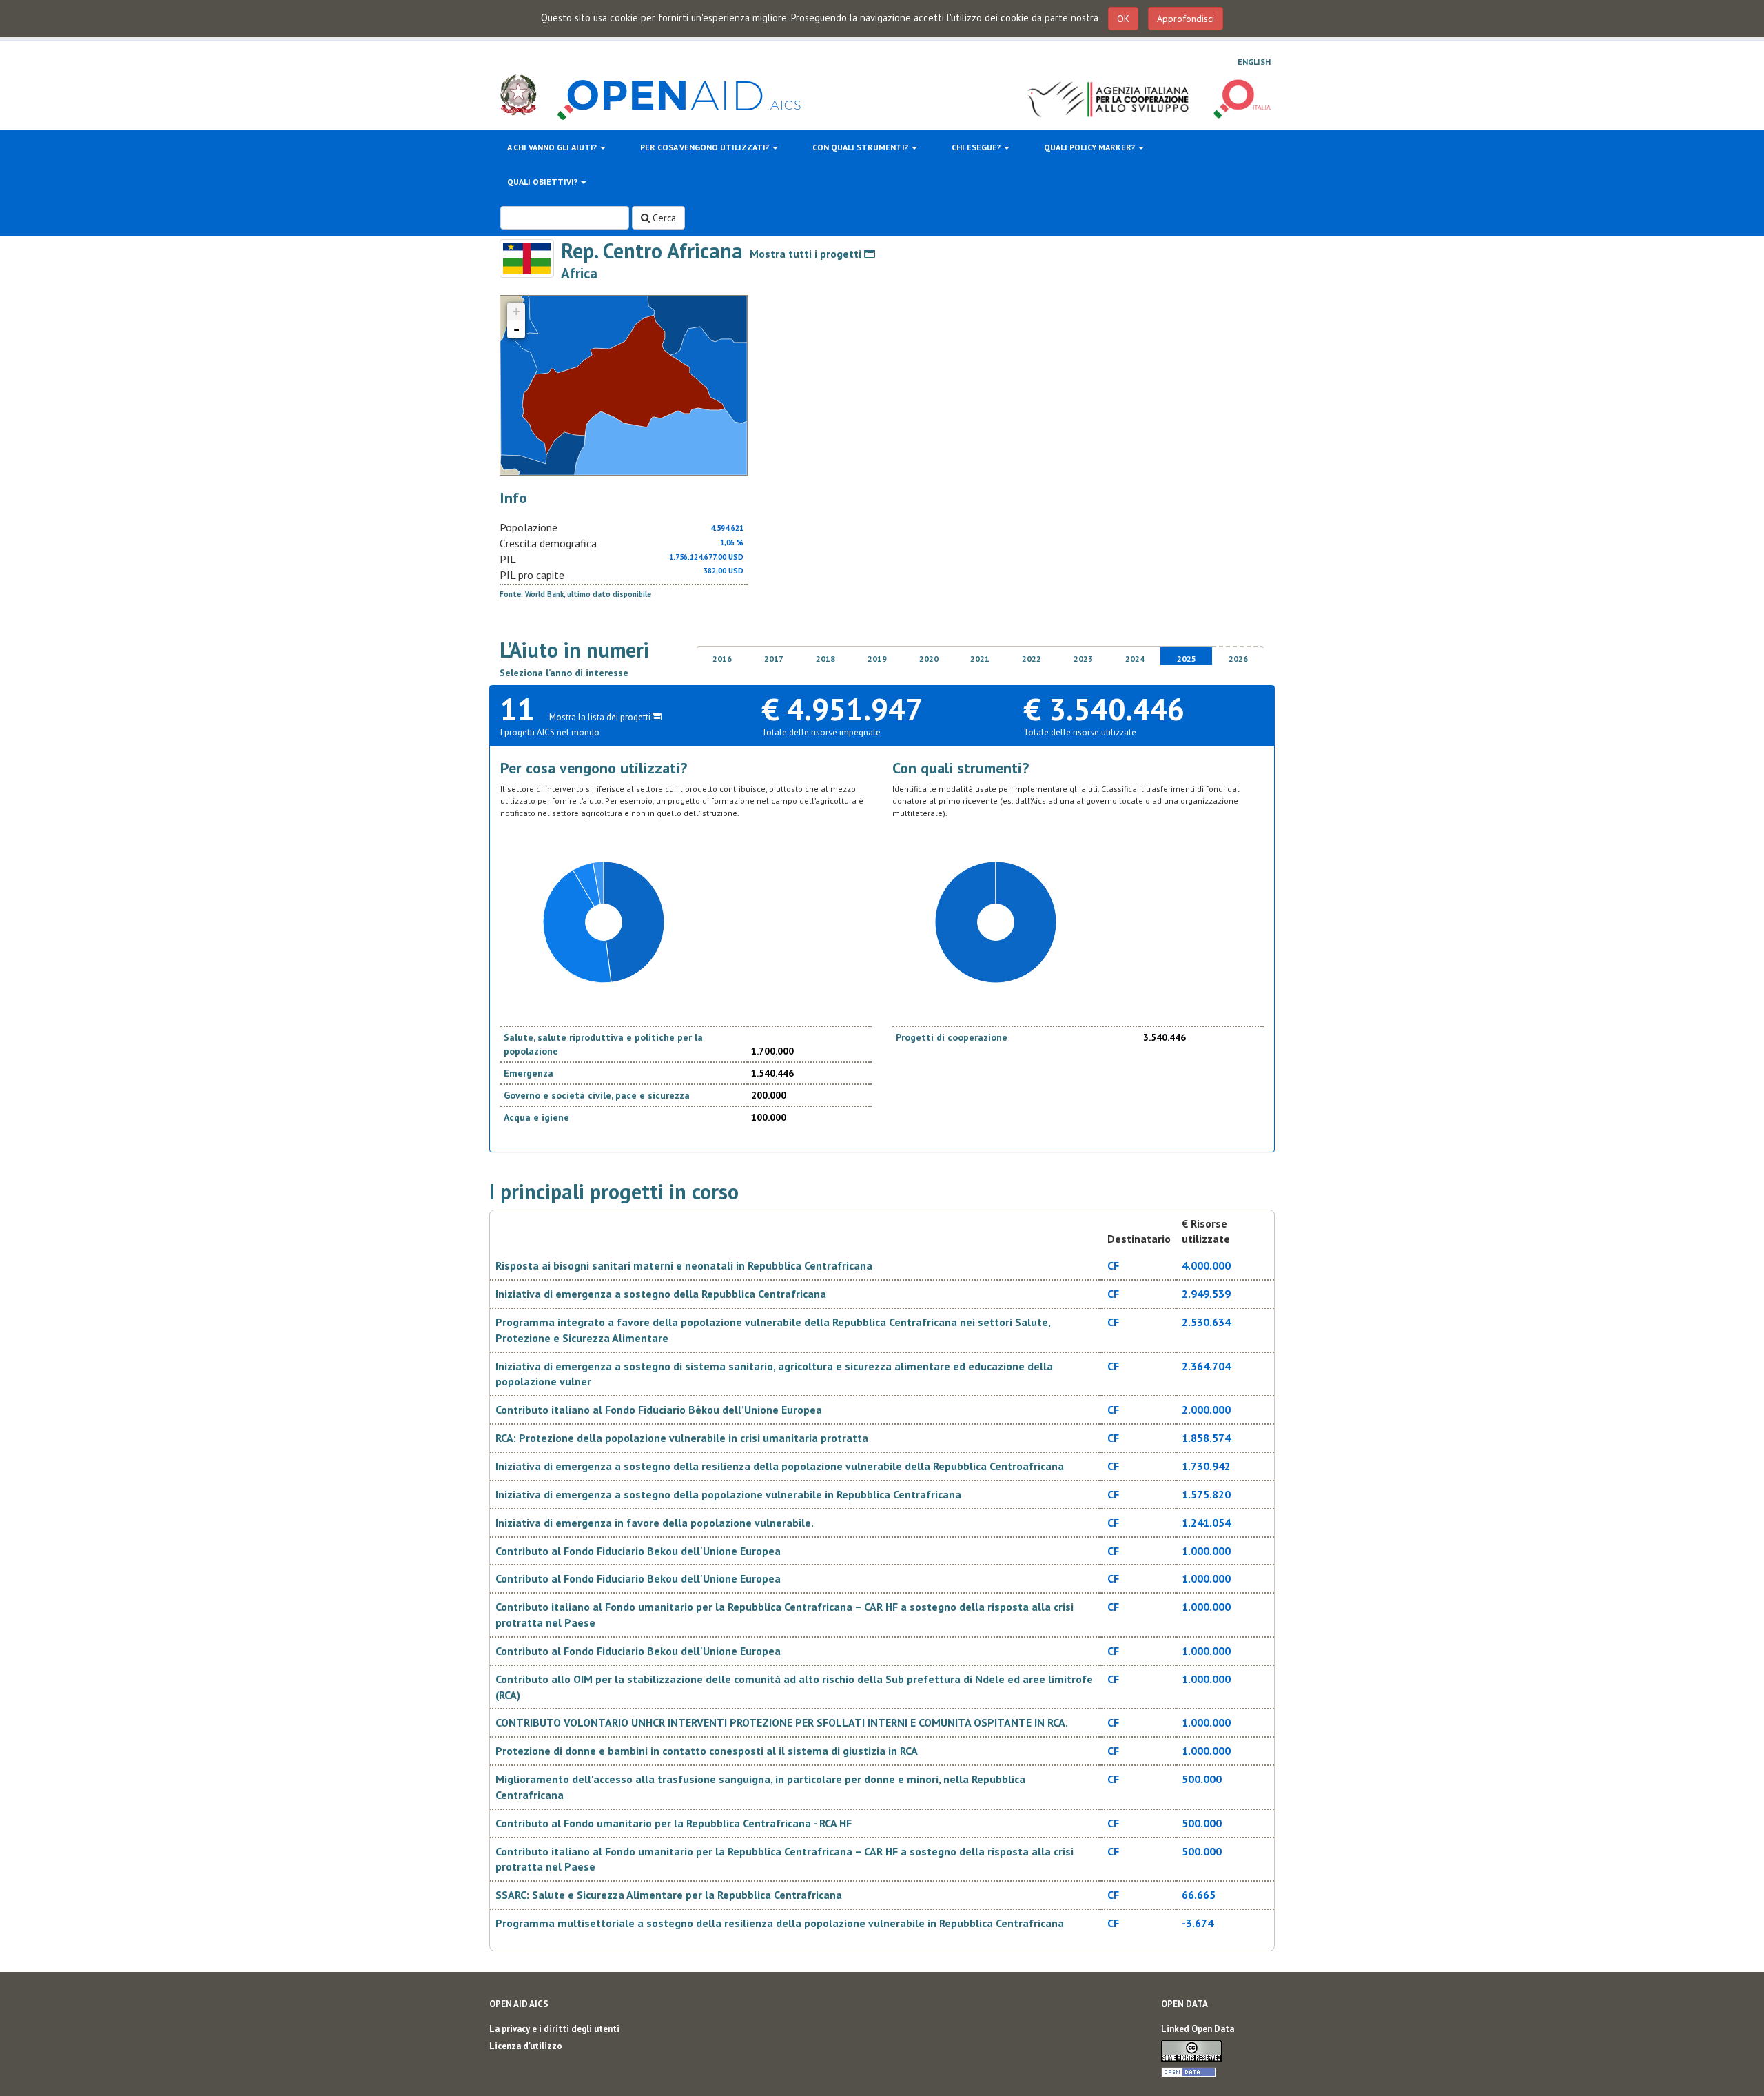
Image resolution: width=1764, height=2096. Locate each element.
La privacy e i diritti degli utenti (554, 2029)
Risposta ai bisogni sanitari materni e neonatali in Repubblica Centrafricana (684, 1265)
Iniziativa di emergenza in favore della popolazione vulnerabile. (655, 1523)
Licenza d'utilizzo (526, 2046)
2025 (1187, 659)
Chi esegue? (977, 147)
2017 (774, 659)
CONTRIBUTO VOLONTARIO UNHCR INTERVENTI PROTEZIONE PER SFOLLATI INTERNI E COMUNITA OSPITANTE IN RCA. (782, 1722)
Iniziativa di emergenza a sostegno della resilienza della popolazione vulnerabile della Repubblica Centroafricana (780, 1466)
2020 (929, 659)
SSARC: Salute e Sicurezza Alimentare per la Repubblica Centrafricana (669, 1895)
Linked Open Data (1198, 2029)
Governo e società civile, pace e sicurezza (597, 1095)
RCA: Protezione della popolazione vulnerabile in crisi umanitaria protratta (682, 1438)
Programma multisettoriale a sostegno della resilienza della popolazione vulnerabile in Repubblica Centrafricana (780, 1923)
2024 (1135, 659)
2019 (877, 659)
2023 (1083, 659)
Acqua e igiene (536, 1117)
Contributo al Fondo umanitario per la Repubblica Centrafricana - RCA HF (674, 1823)
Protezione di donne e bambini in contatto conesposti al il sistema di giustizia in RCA (707, 1751)
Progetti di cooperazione (952, 1037)
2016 (722, 659)
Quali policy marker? (1090, 147)
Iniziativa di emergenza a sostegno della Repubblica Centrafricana (661, 1294)
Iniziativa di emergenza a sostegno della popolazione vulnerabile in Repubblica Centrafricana (728, 1494)
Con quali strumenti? (861, 147)
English (1254, 62)
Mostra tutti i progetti (807, 254)
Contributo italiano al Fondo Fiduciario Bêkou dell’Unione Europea (659, 1410)
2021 (980, 659)
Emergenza (529, 1073)
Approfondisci (1186, 19)
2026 (1238, 659)
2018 (825, 659)
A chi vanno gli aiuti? (553, 147)
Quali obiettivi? (543, 182)
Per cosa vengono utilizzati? (706, 147)
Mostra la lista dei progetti (601, 717)
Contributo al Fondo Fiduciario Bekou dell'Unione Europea (638, 1551)
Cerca (663, 218)
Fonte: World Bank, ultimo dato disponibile (575, 594)
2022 (1032, 659)
